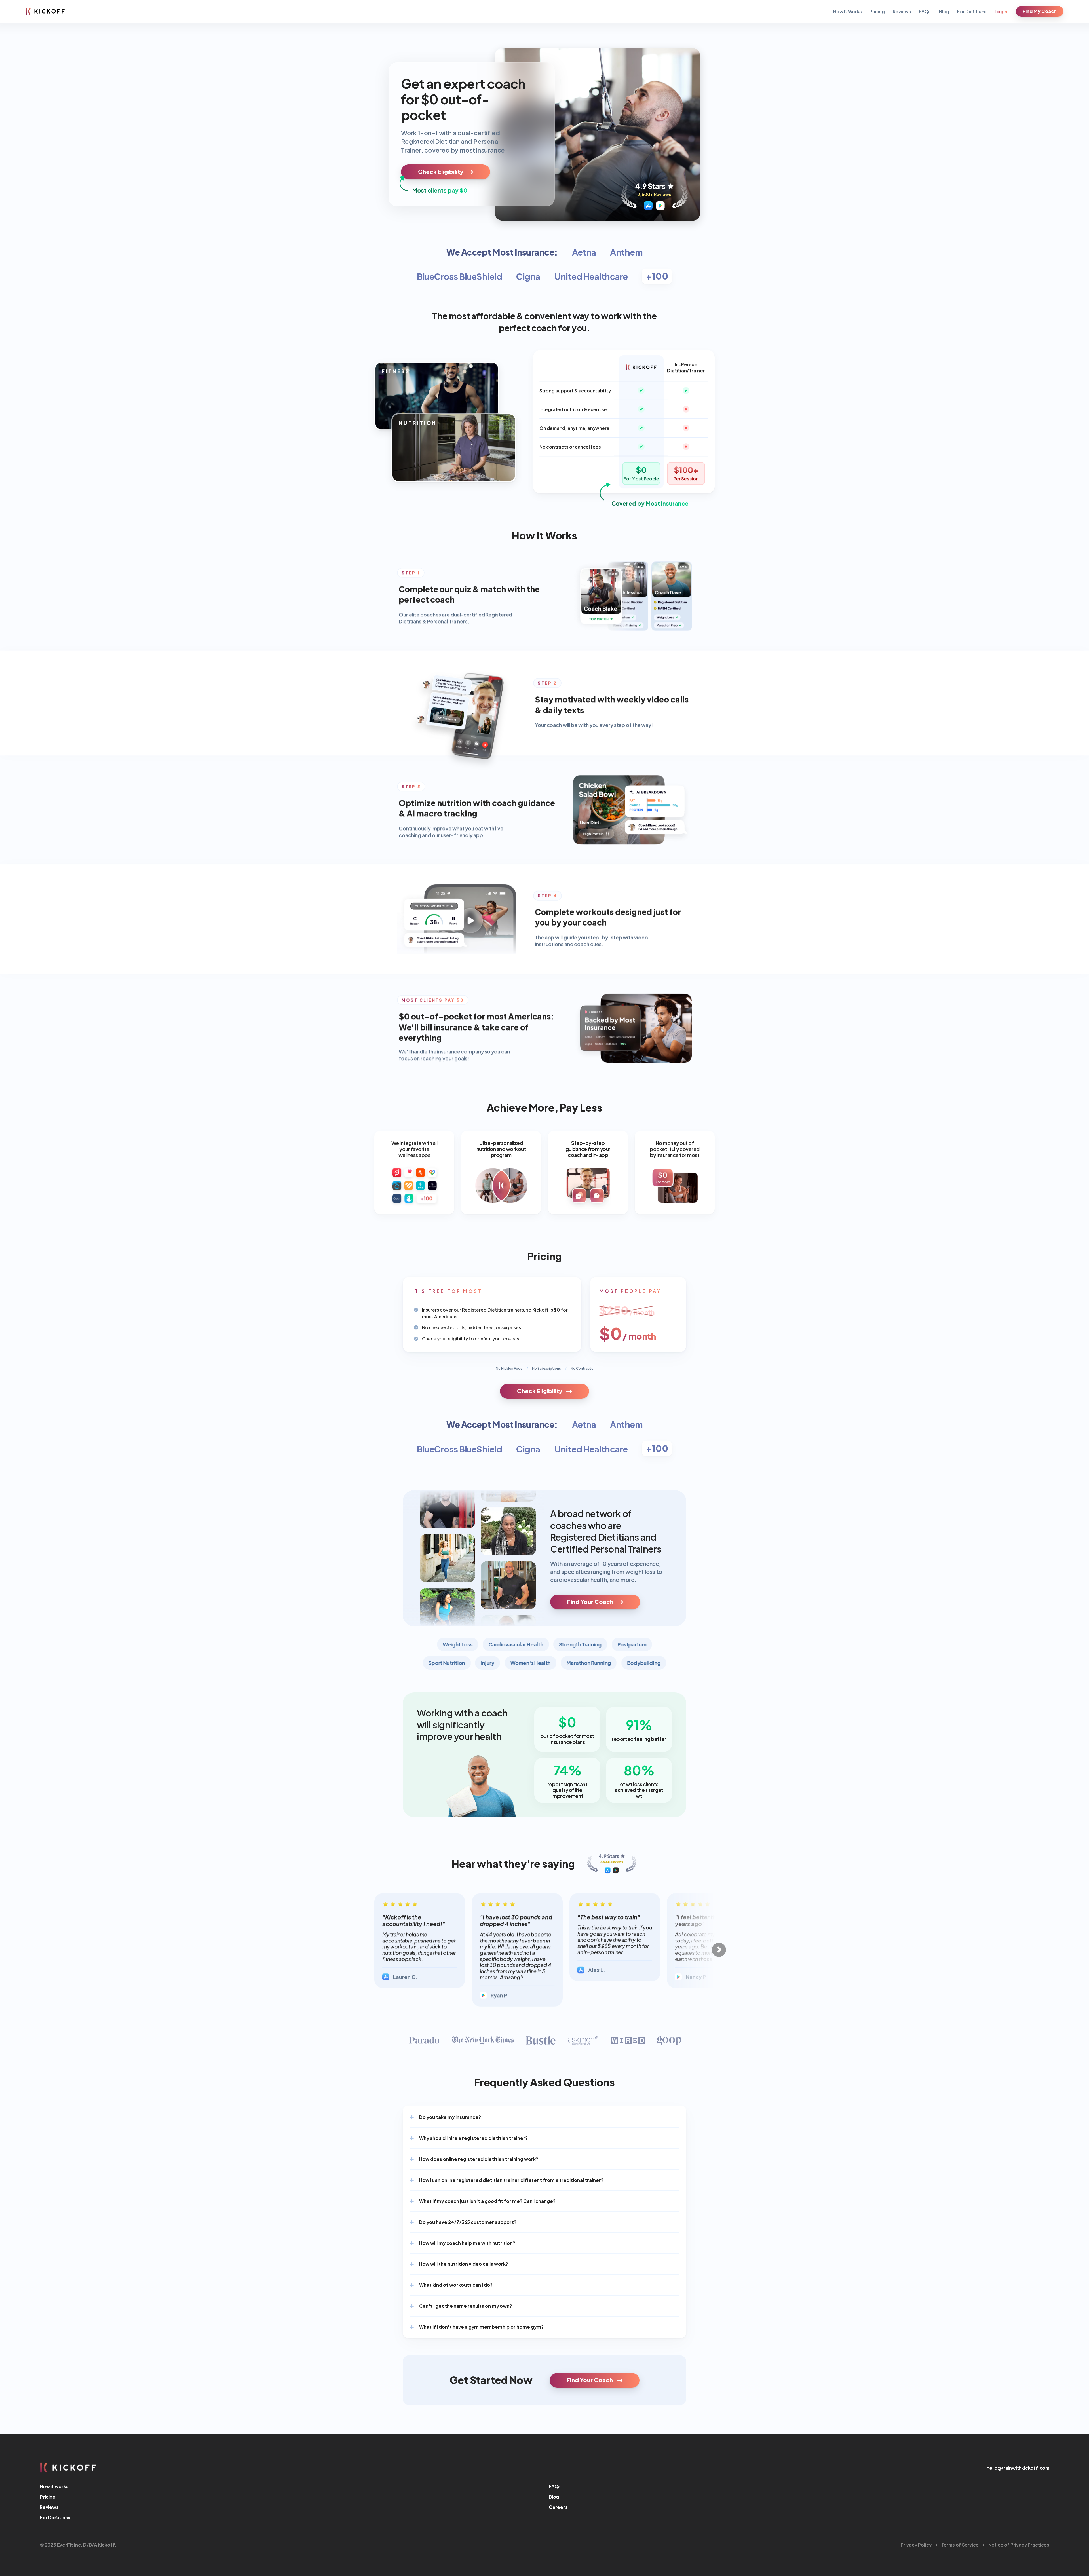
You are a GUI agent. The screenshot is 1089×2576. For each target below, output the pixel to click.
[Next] (719, 1950)
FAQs (925, 11)
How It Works (848, 11)
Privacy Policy (916, 2544)
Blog (944, 11)
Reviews (902, 11)
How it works (54, 2486)
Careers (558, 2507)
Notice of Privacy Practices (1019, 2544)
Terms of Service (960, 2544)
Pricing (877, 11)
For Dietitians (972, 11)
